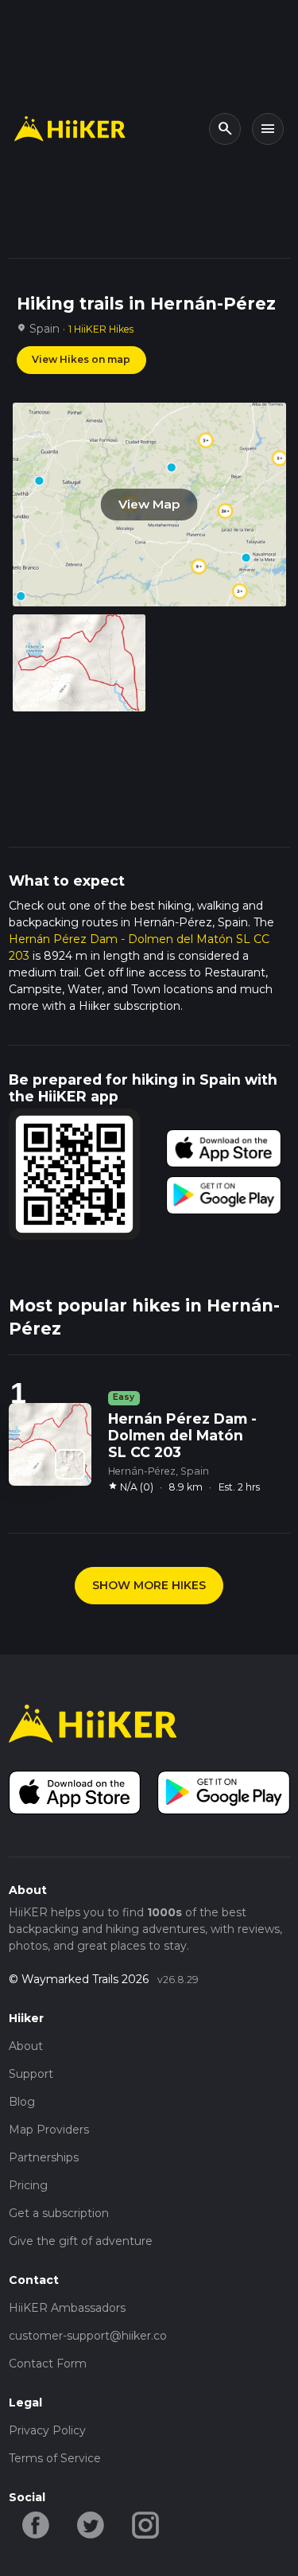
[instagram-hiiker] (146, 2524)
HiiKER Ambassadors (67, 2308)
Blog (22, 2102)
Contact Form (48, 2364)
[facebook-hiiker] (36, 2524)
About (26, 2046)
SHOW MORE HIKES (149, 1585)
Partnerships (44, 2157)
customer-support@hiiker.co (88, 2336)
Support (31, 2074)
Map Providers (49, 2130)
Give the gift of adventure (81, 2241)
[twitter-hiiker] (91, 2524)
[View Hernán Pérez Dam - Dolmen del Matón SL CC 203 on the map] (70, 1464)
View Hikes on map (81, 359)
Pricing (28, 2185)
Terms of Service (55, 2458)
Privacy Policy (47, 2430)
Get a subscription (59, 2213)
